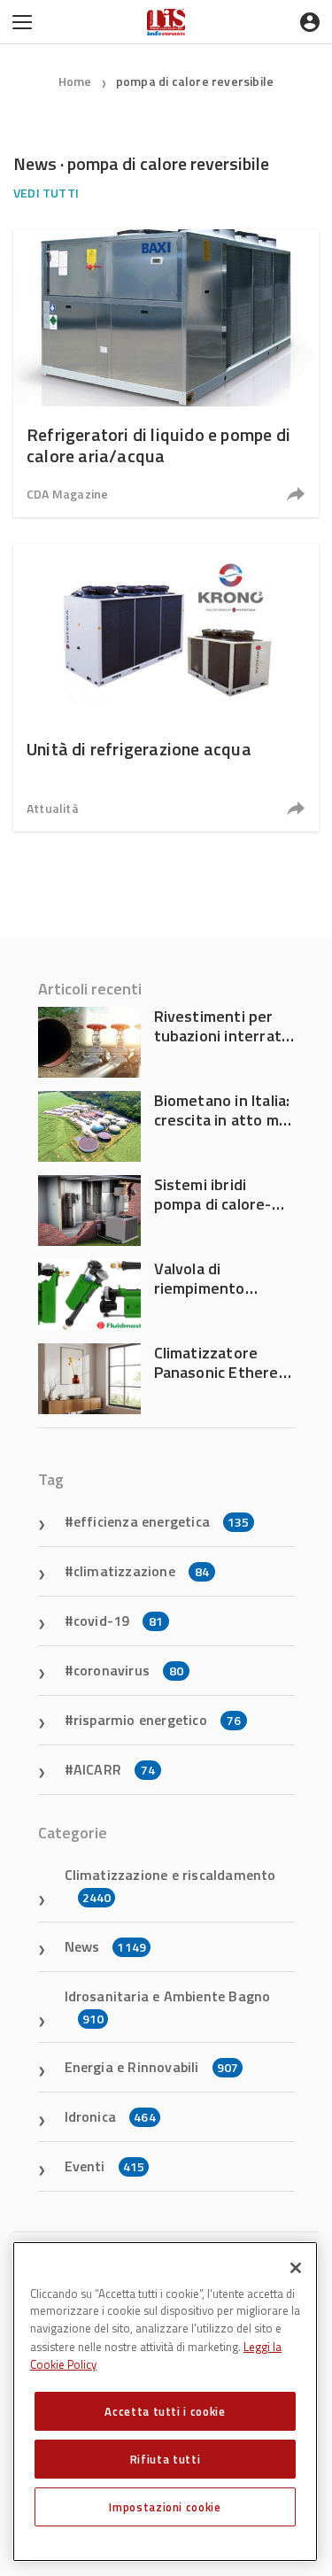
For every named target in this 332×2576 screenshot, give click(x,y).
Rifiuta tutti (166, 2459)
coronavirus (128, 1670)
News (106, 1946)
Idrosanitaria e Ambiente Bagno (168, 2007)
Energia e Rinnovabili (152, 2067)
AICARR (114, 1769)
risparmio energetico (157, 1720)
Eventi (105, 2166)
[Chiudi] (296, 2268)
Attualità (53, 808)
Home (75, 81)
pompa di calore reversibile (195, 81)
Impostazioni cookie (165, 2507)
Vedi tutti (46, 193)
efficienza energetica (162, 1521)
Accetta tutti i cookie (165, 2411)
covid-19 (119, 1621)
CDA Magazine (67, 494)
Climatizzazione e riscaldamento (170, 1885)
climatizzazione (141, 1571)
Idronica (110, 2116)
